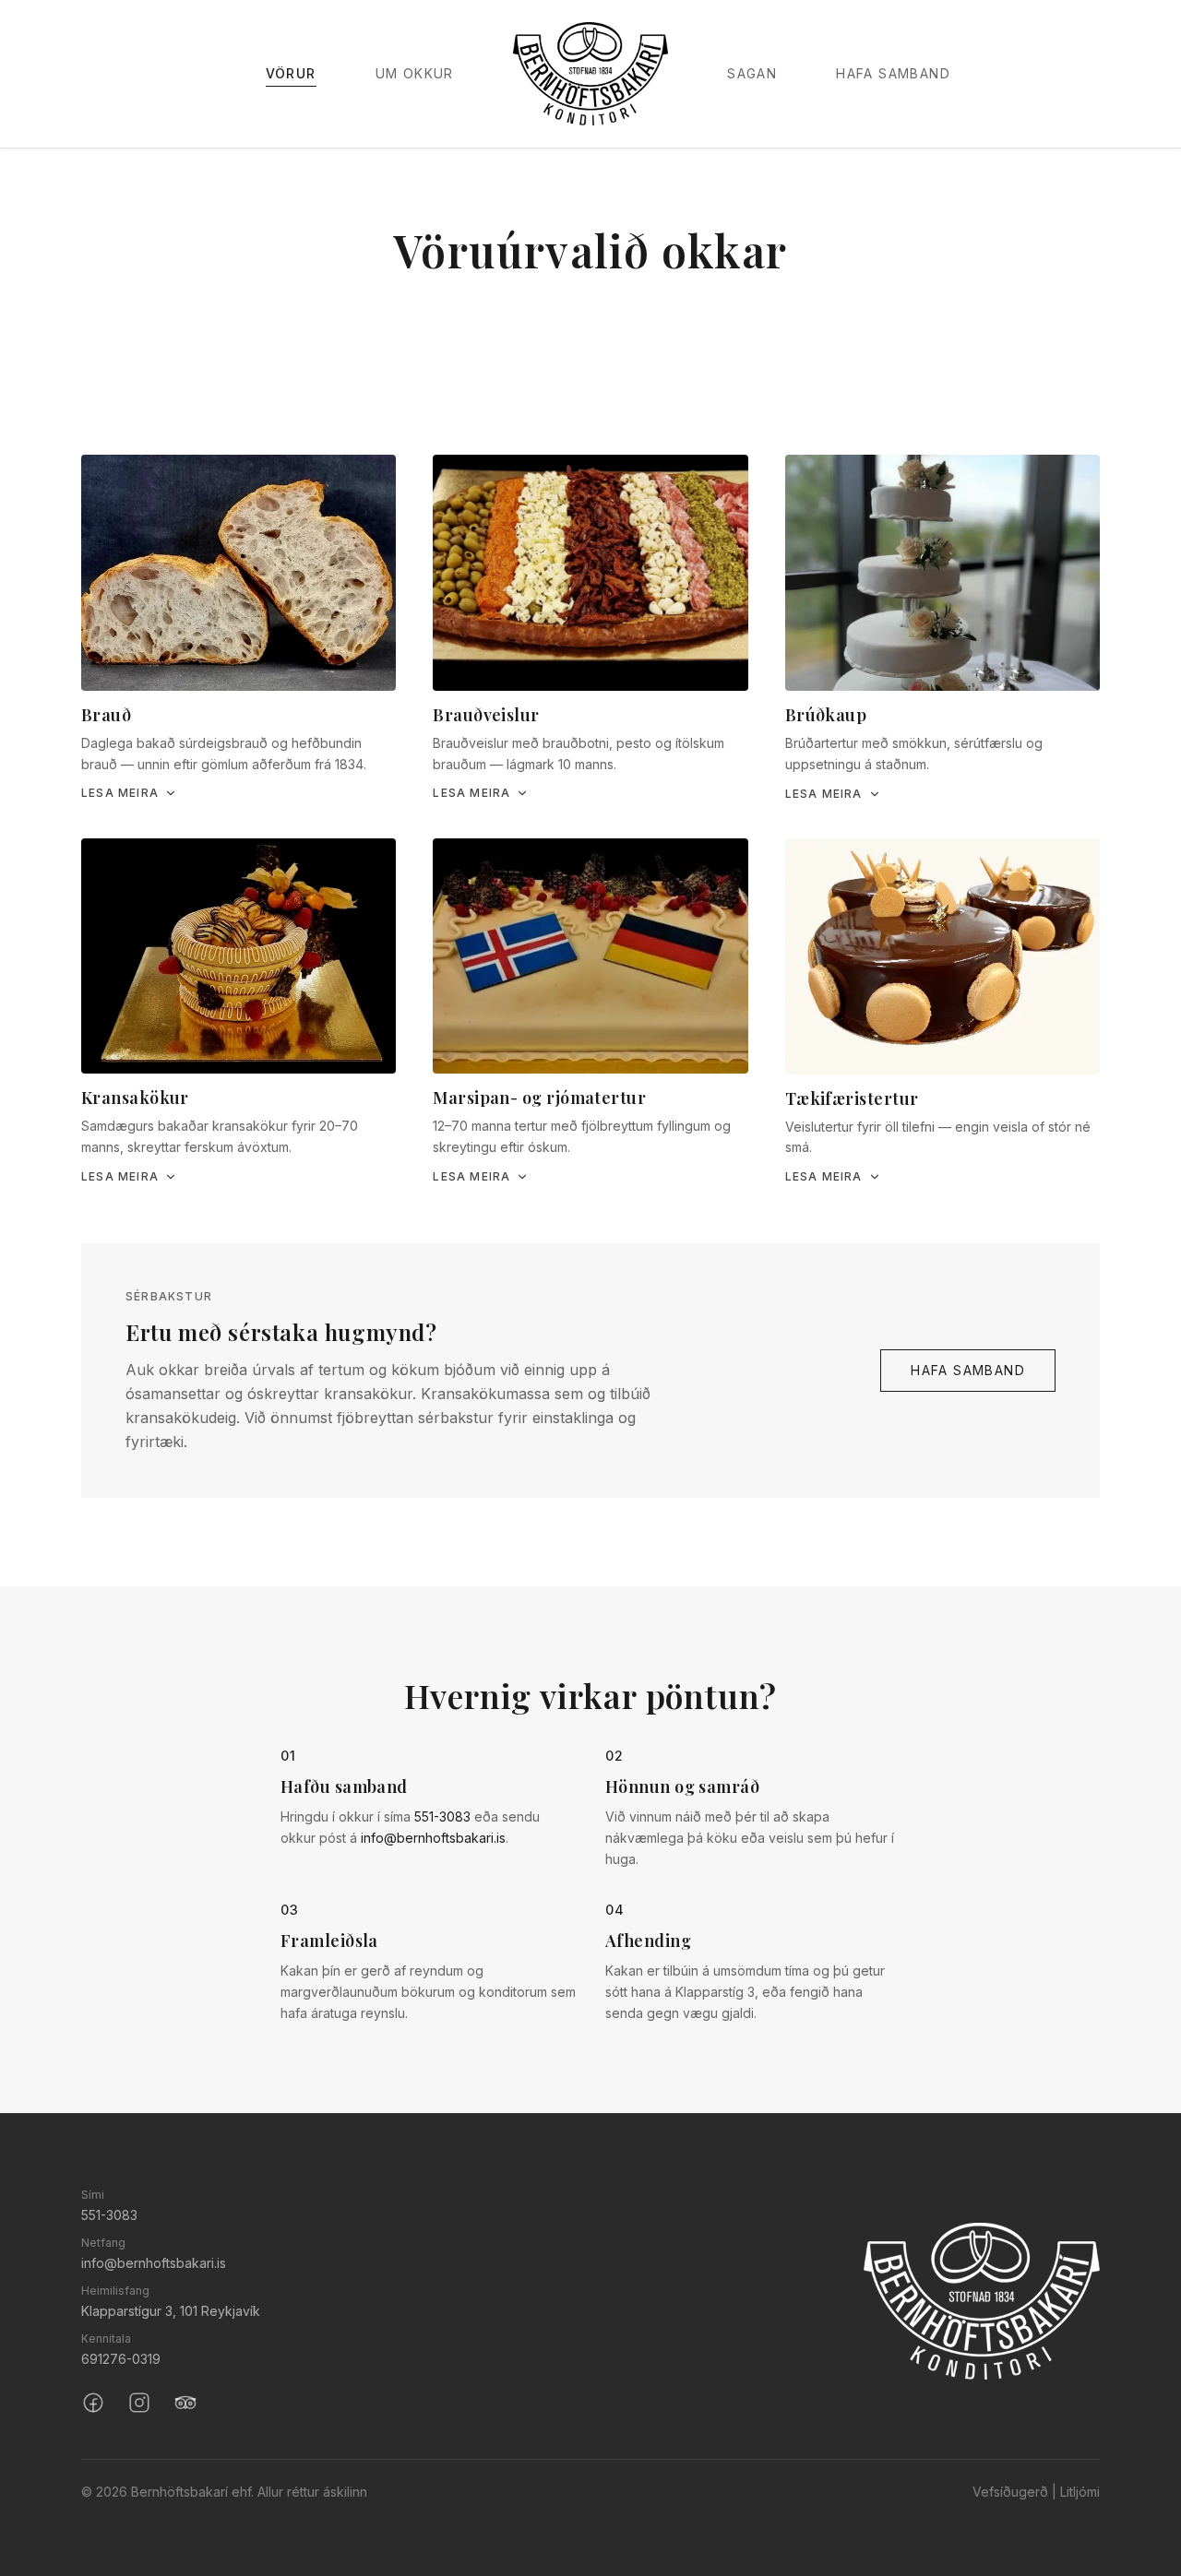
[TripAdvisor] (185, 2403)
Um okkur (415, 73)
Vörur (291, 73)
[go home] (982, 2301)
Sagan (752, 73)
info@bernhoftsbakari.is (433, 1838)
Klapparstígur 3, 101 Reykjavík (171, 2311)
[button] (239, 628)
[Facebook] (93, 2403)
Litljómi (1080, 2492)
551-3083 (442, 1816)
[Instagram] (139, 2403)
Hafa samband (893, 73)
